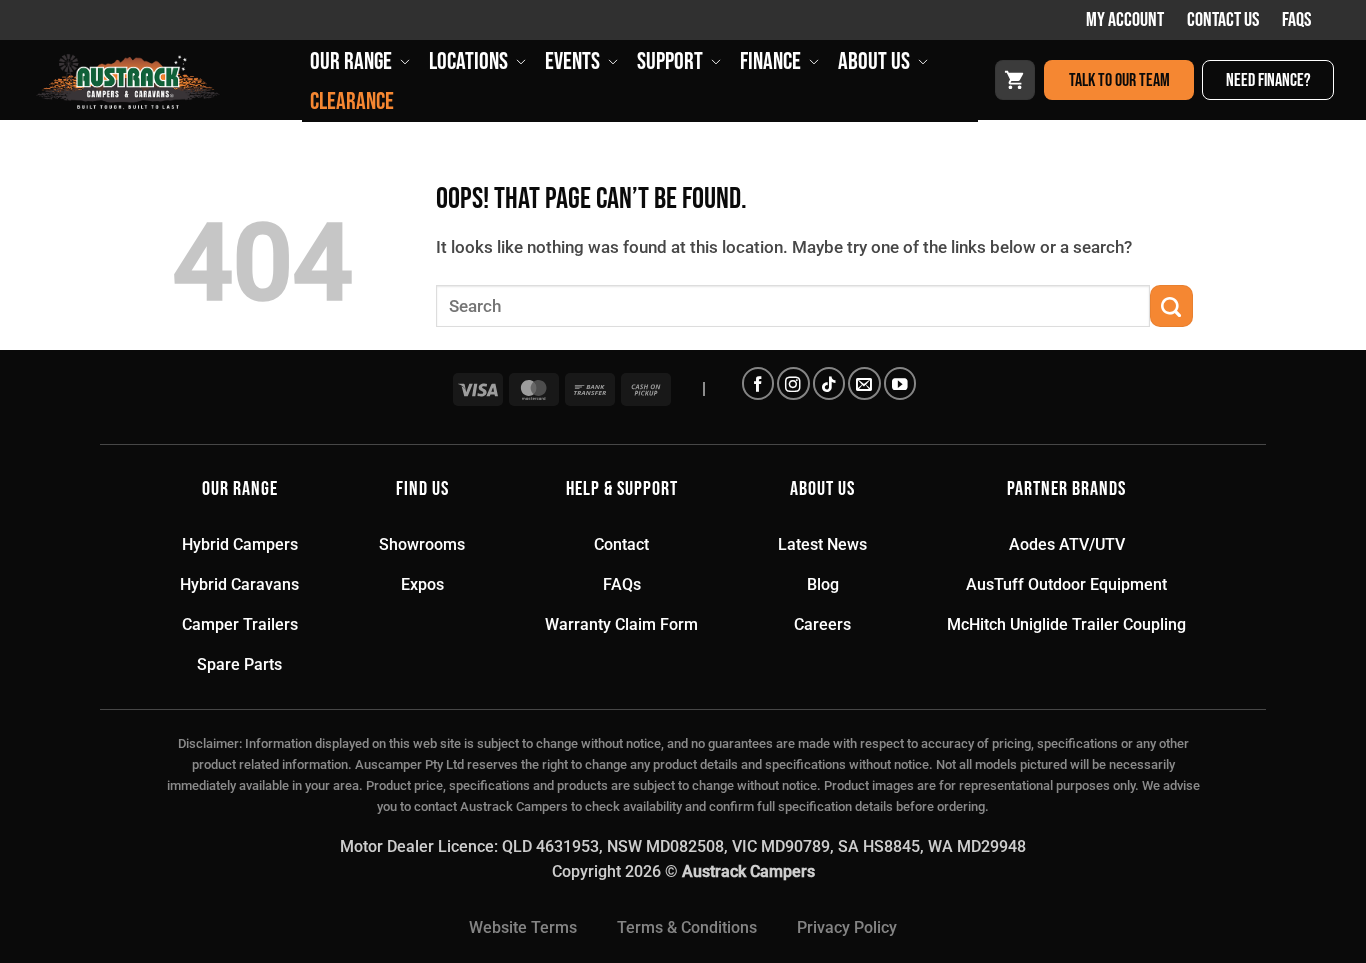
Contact (621, 544)
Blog (823, 584)
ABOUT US (874, 61)
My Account (1125, 20)
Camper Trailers (240, 624)
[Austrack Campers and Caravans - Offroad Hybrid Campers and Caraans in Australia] (167, 82)
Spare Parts (239, 664)
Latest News (822, 544)
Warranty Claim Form (621, 624)
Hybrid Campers (240, 544)
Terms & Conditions (687, 927)
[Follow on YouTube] (900, 383)
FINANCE (770, 61)
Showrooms (422, 544)
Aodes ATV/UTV (1067, 544)
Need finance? (1268, 80)
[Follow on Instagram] (793, 383)
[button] (1015, 80)
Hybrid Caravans (239, 584)
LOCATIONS (468, 61)
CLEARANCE (352, 101)
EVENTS (572, 61)
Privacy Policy (847, 927)
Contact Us (1223, 20)
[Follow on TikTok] (829, 383)
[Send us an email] (864, 383)
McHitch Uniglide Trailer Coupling (1066, 624)
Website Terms (523, 927)
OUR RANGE (351, 61)
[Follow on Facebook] (758, 383)
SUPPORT (670, 61)
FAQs (1296, 20)
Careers (822, 624)
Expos (422, 584)
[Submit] (1171, 306)
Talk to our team (1119, 80)
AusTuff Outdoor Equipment (1066, 584)
